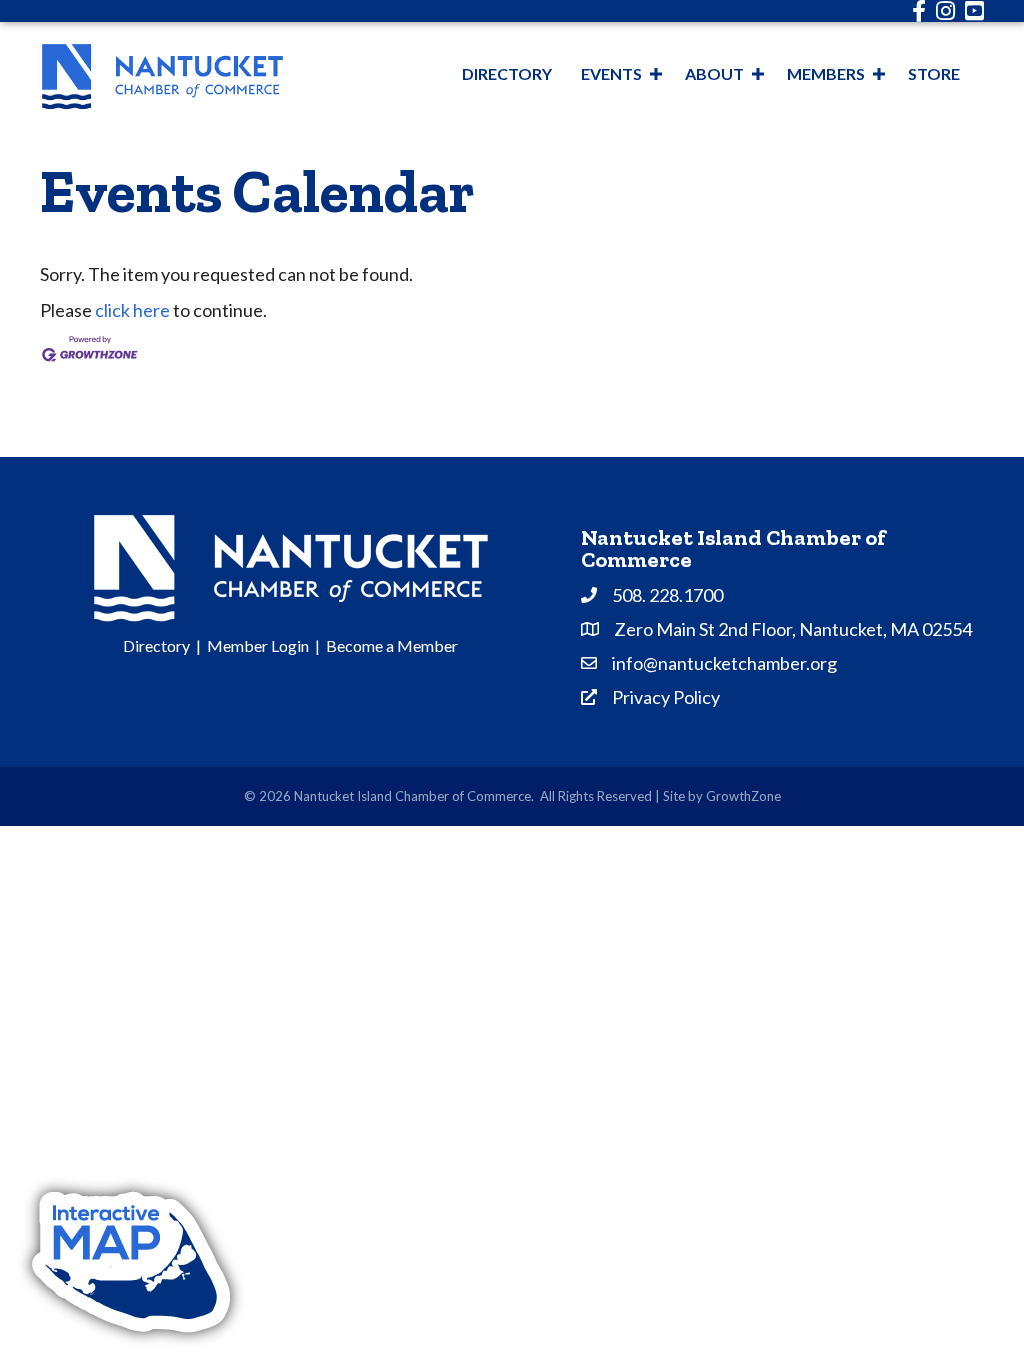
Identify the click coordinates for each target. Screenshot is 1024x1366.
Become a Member (392, 645)
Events (611, 73)
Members (826, 73)
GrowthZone (743, 796)
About (714, 73)
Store (934, 73)
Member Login (258, 645)
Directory (507, 73)
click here (132, 310)
